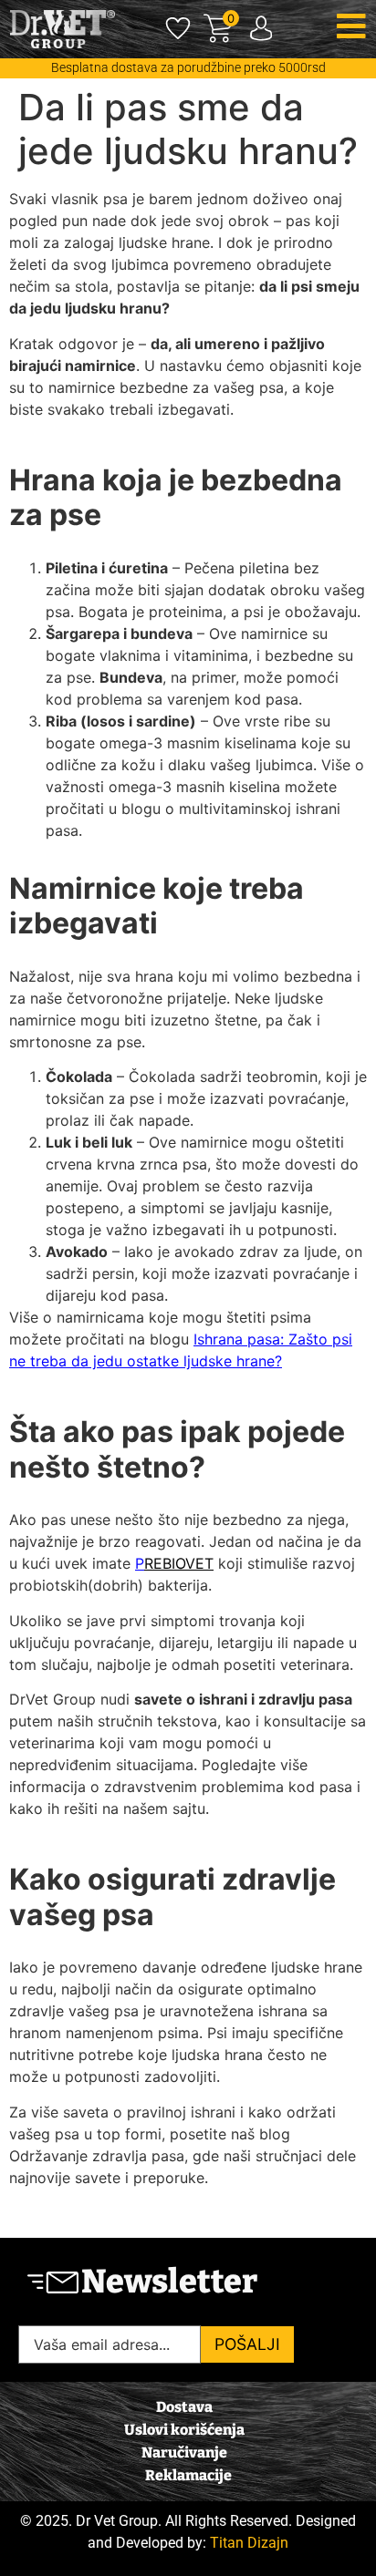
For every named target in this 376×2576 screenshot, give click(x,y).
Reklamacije (188, 2475)
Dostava (184, 2407)
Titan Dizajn (249, 2543)
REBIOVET (179, 1563)
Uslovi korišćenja (184, 2430)
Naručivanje (184, 2452)
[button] (351, 26)
